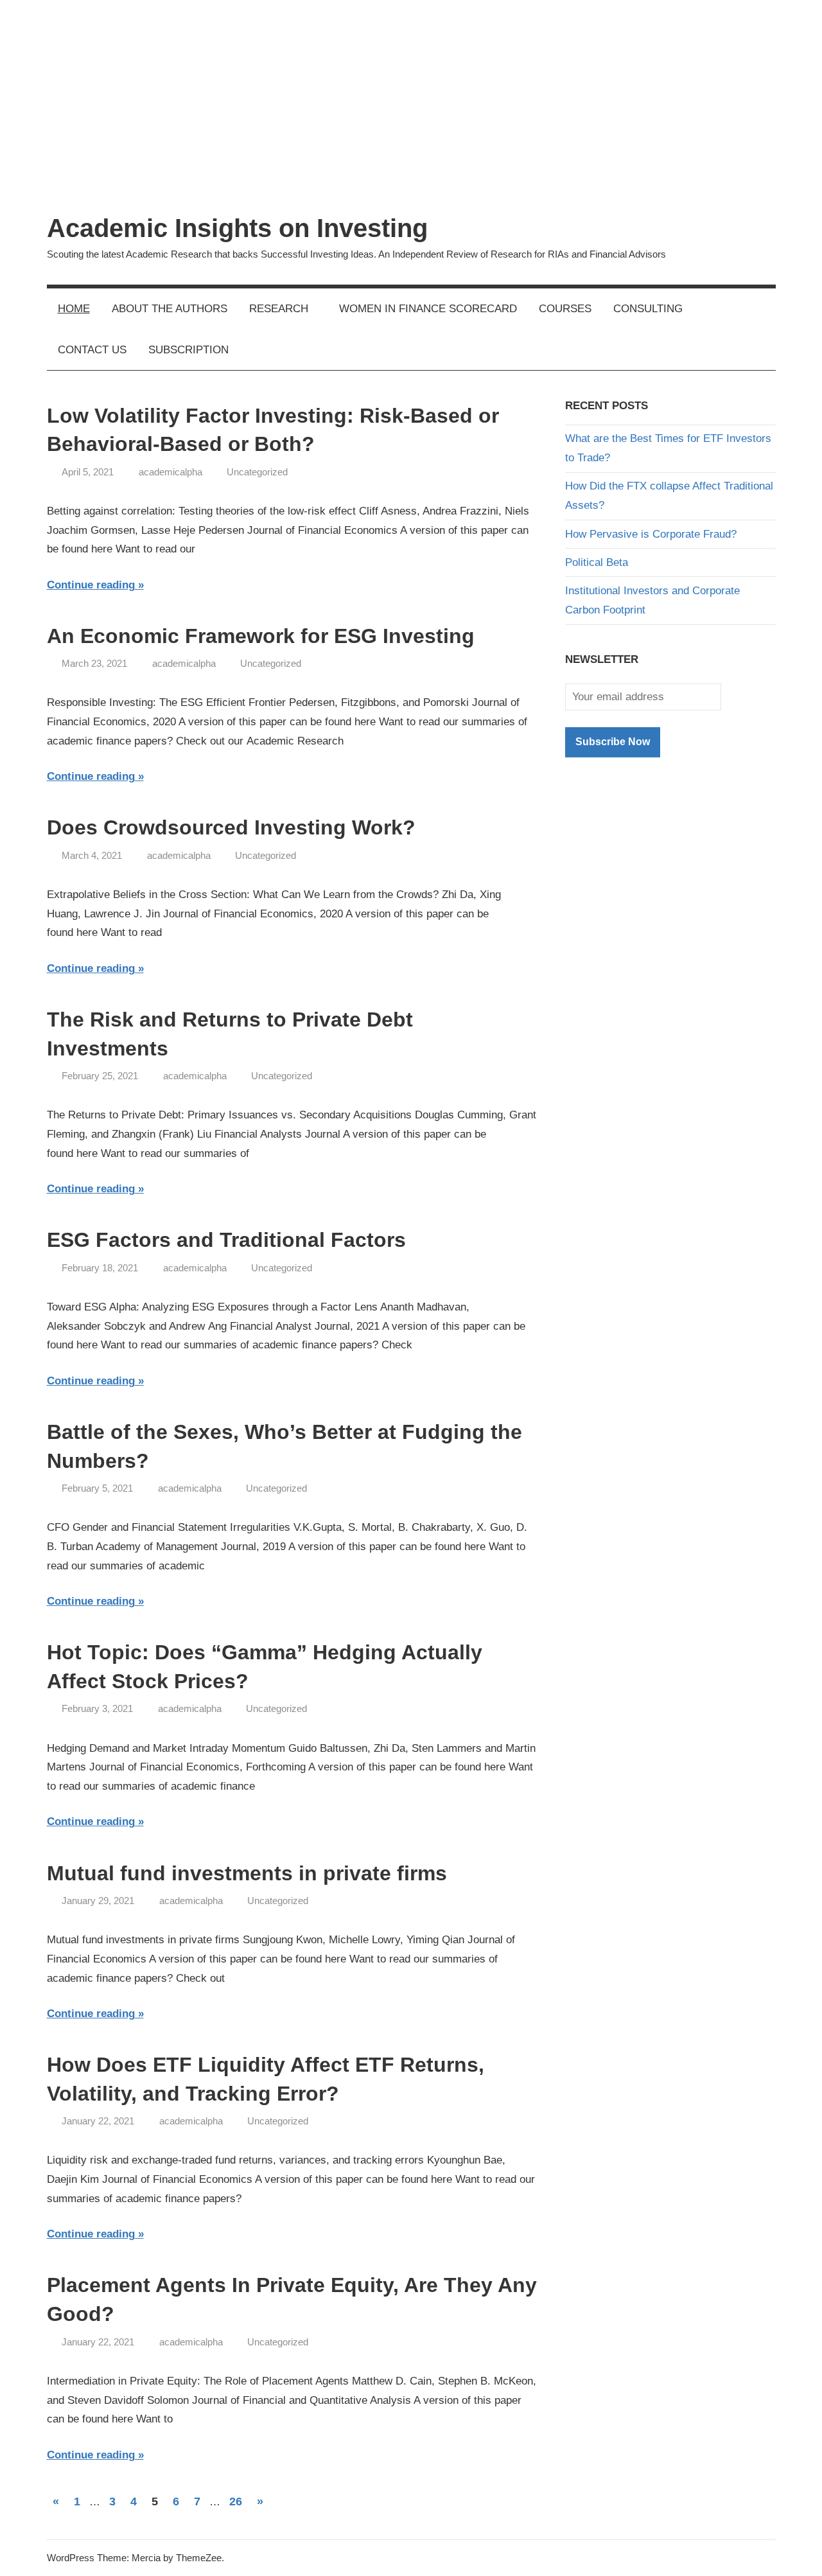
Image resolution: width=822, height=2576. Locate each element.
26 (236, 2501)
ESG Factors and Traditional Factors (226, 1240)
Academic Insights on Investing (237, 228)
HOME (74, 309)
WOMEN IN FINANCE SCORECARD (428, 309)
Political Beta (597, 562)
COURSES (565, 309)
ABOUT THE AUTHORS (170, 309)
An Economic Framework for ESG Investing (261, 636)
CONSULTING (648, 309)
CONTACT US (92, 350)
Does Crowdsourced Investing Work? (231, 827)
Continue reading (91, 585)
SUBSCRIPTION (188, 350)
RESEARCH (279, 309)
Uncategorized (257, 472)
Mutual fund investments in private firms (247, 1873)
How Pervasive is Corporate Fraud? (651, 534)
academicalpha (171, 472)
